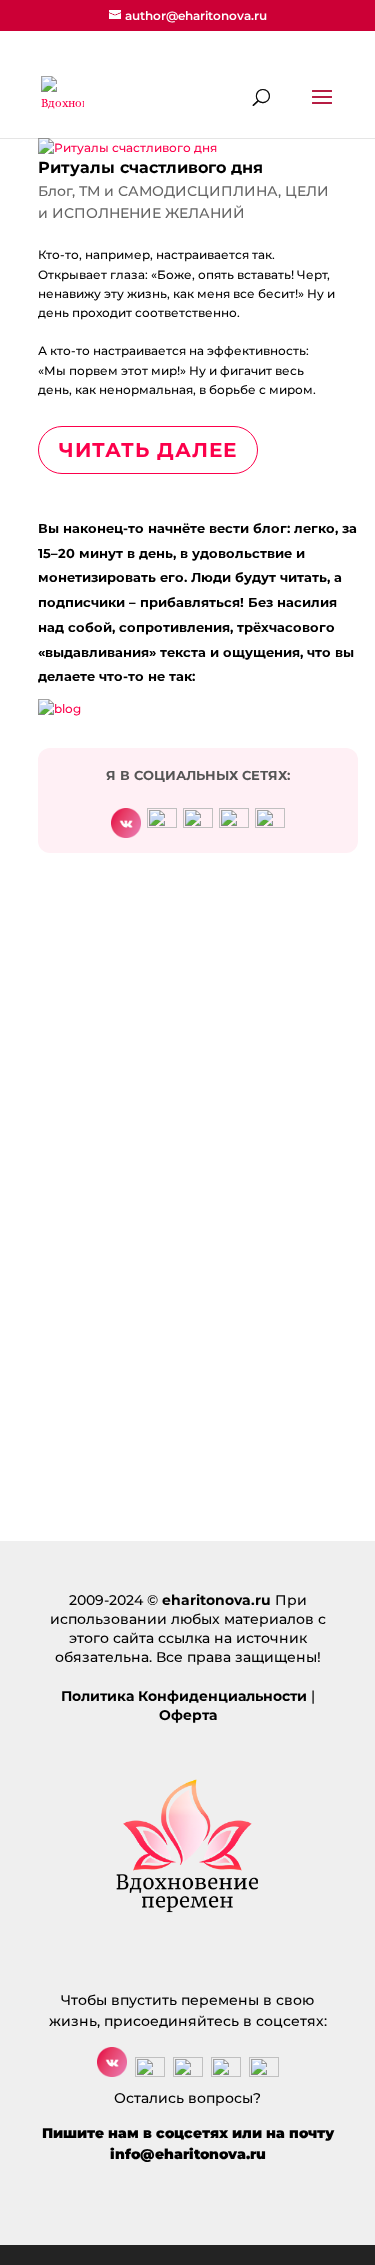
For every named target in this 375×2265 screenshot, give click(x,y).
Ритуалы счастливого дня (150, 167)
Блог (55, 191)
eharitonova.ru (216, 1600)
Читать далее (148, 450)
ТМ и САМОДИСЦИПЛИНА (178, 191)
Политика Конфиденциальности (184, 1696)
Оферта (188, 1715)
